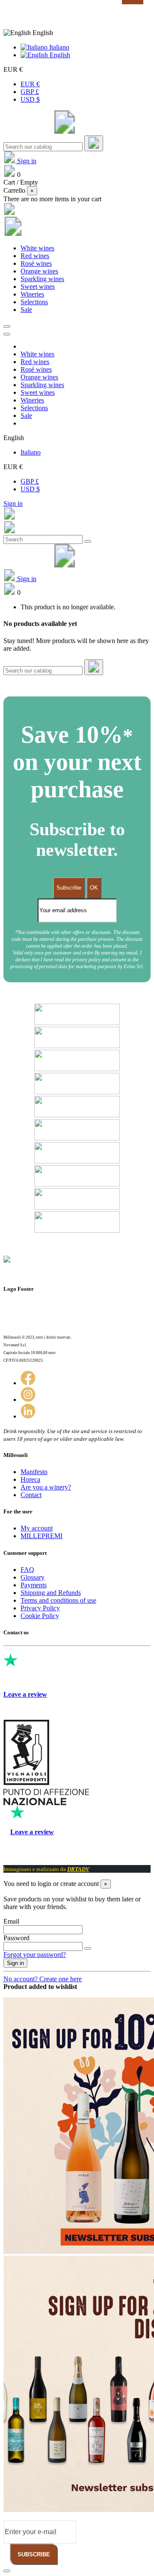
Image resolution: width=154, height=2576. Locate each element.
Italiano (58, 47)
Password (16, 1938)
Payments (34, 1585)
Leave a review (25, 1694)
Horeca (30, 1479)
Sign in (13, 504)
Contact (31, 1495)
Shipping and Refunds (51, 1593)
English (59, 55)
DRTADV (78, 1869)
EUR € (30, 84)
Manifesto (34, 1472)
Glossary (33, 1577)
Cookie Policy (40, 1616)
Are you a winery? (46, 1487)
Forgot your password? (35, 1955)
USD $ (30, 99)
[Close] (7, 334)
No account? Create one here (43, 1979)
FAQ (27, 1570)
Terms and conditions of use (58, 1600)
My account (37, 1528)
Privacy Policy (40, 1608)
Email (11, 1921)
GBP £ (30, 92)
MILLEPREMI (41, 1536)
